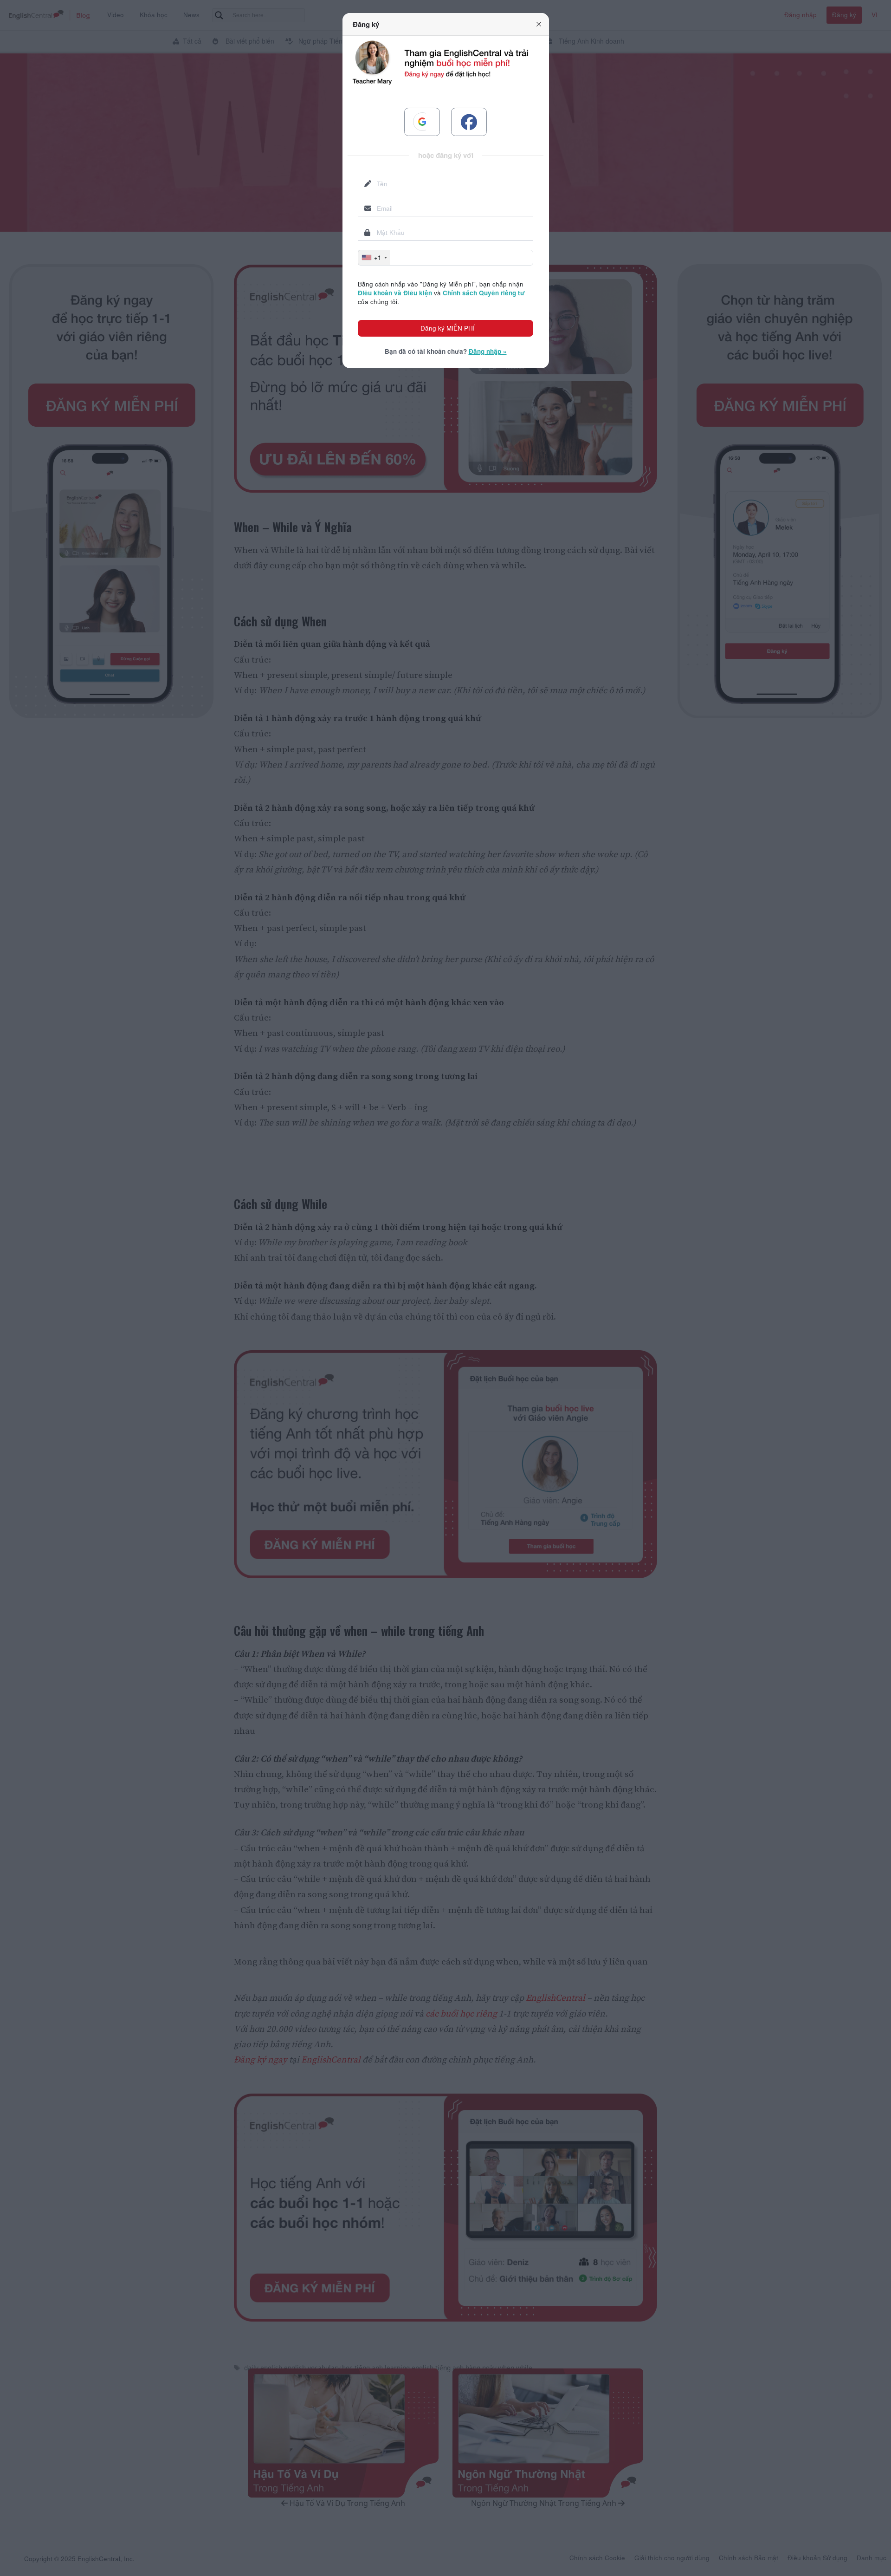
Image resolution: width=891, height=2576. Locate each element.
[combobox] (374, 258)
